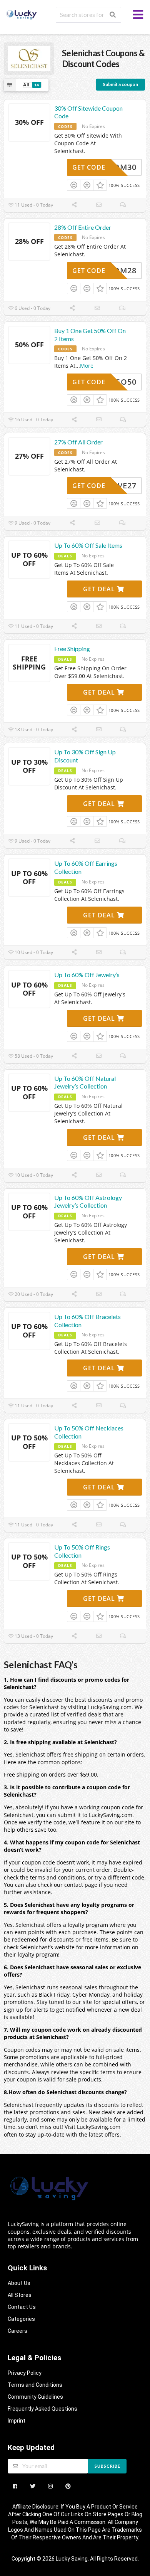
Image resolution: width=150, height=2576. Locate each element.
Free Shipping (72, 649)
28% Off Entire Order (83, 227)
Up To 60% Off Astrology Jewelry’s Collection (88, 1201)
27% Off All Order (78, 442)
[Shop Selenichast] (29, 58)
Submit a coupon (120, 84)
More (87, 366)
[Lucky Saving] (22, 14)
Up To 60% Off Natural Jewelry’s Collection (85, 1082)
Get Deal (100, 589)
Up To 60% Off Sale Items (88, 545)
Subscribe (107, 2466)
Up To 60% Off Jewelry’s (87, 975)
